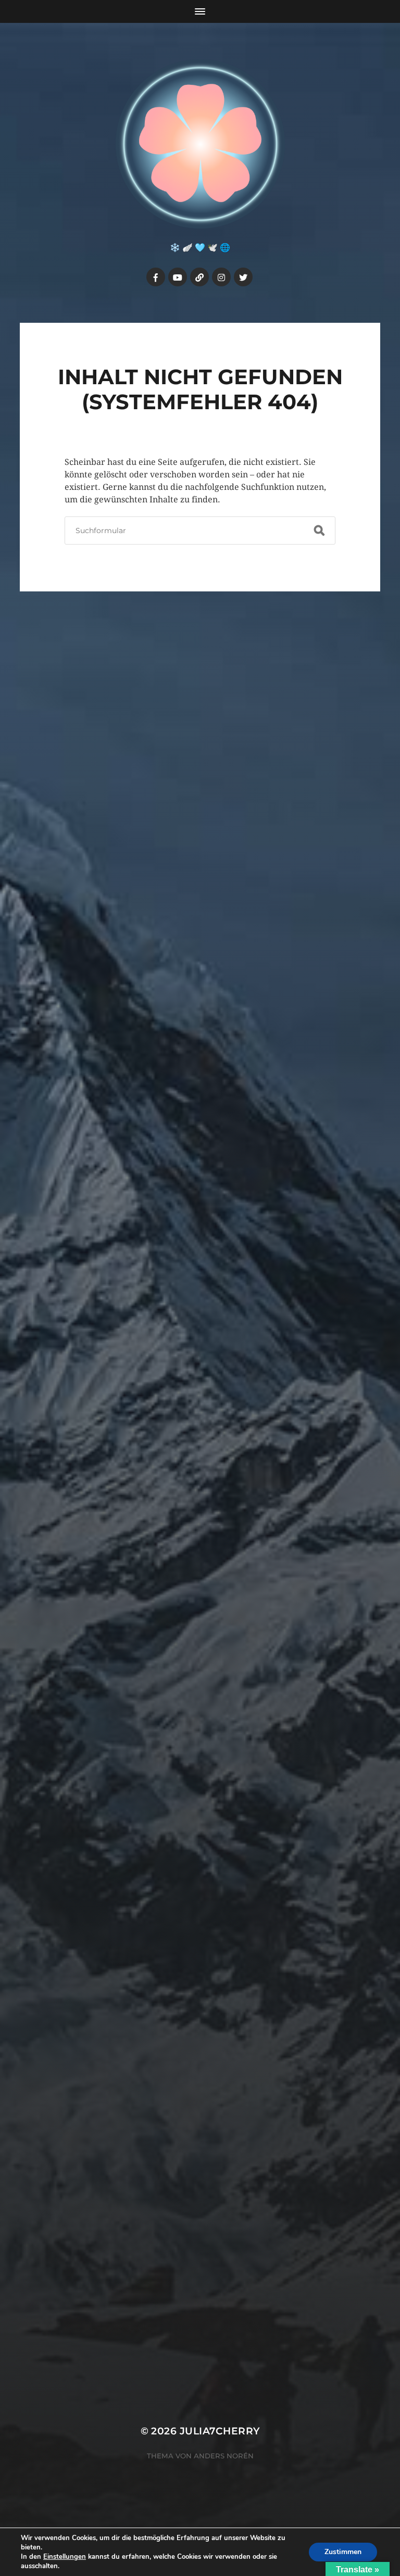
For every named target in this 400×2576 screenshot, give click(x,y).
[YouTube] (178, 277)
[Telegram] (199, 277)
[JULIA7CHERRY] (200, 144)
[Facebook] (156, 277)
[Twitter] (243, 277)
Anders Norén (224, 2456)
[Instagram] (221, 277)
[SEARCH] (319, 531)
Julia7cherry (220, 2431)
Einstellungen (65, 2557)
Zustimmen (343, 2552)
